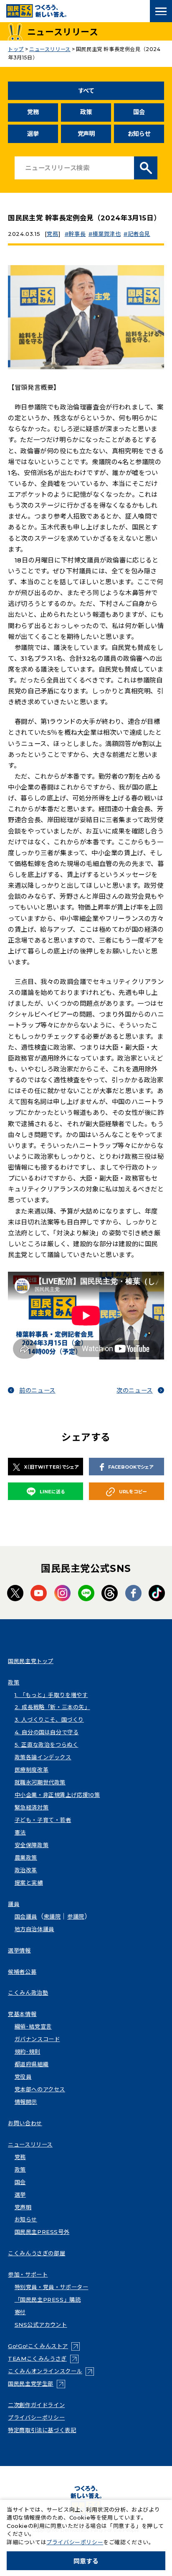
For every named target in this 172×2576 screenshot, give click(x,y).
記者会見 (139, 234)
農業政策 (26, 1858)
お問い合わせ (25, 2123)
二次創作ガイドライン (36, 2405)
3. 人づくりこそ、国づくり (49, 1720)
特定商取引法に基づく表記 (42, 2430)
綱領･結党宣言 (33, 2027)
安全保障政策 (32, 1845)
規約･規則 (28, 2052)
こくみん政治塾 (28, 1993)
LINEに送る (52, 1492)
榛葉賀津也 (106, 234)
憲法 (20, 1832)
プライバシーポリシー (36, 2418)
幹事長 (77, 234)
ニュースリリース (30, 2144)
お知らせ (139, 134)
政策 (86, 112)
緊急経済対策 (32, 1807)
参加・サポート (28, 2274)
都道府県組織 (32, 2064)
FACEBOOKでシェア (131, 1467)
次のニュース (135, 1390)
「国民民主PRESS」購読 (48, 2300)
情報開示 (26, 2102)
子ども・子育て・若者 (43, 1820)
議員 (14, 1904)
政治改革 (26, 1870)
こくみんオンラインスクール (51, 2371)
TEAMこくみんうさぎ (43, 2359)
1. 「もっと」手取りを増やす (51, 1695)
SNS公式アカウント (41, 2325)
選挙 (33, 134)
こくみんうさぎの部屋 (37, 2253)
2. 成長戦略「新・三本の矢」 (52, 1707)
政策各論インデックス (43, 1757)
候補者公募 (22, 1972)
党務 (33, 112)
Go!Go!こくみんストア (44, 2346)
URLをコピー (133, 1492)
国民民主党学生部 (37, 2384)
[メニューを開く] (161, 11)
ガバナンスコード (37, 2039)
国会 (139, 112)
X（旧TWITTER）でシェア (51, 1467)
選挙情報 (19, 1950)
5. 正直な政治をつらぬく (47, 1745)
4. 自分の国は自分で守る (47, 1732)
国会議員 (26, 1917)
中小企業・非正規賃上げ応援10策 (57, 1795)
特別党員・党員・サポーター (52, 2287)
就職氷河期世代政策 (40, 1782)
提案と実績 (29, 1883)
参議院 (76, 1917)
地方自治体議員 (34, 1929)
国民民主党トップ (31, 1661)
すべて (86, 91)
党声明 (86, 134)
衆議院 (52, 1917)
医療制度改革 (32, 1770)
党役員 (23, 2077)
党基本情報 (22, 2014)
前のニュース (37, 1390)
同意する (86, 2561)
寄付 (20, 2312)
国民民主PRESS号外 (42, 2232)
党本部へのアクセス (40, 2089)
